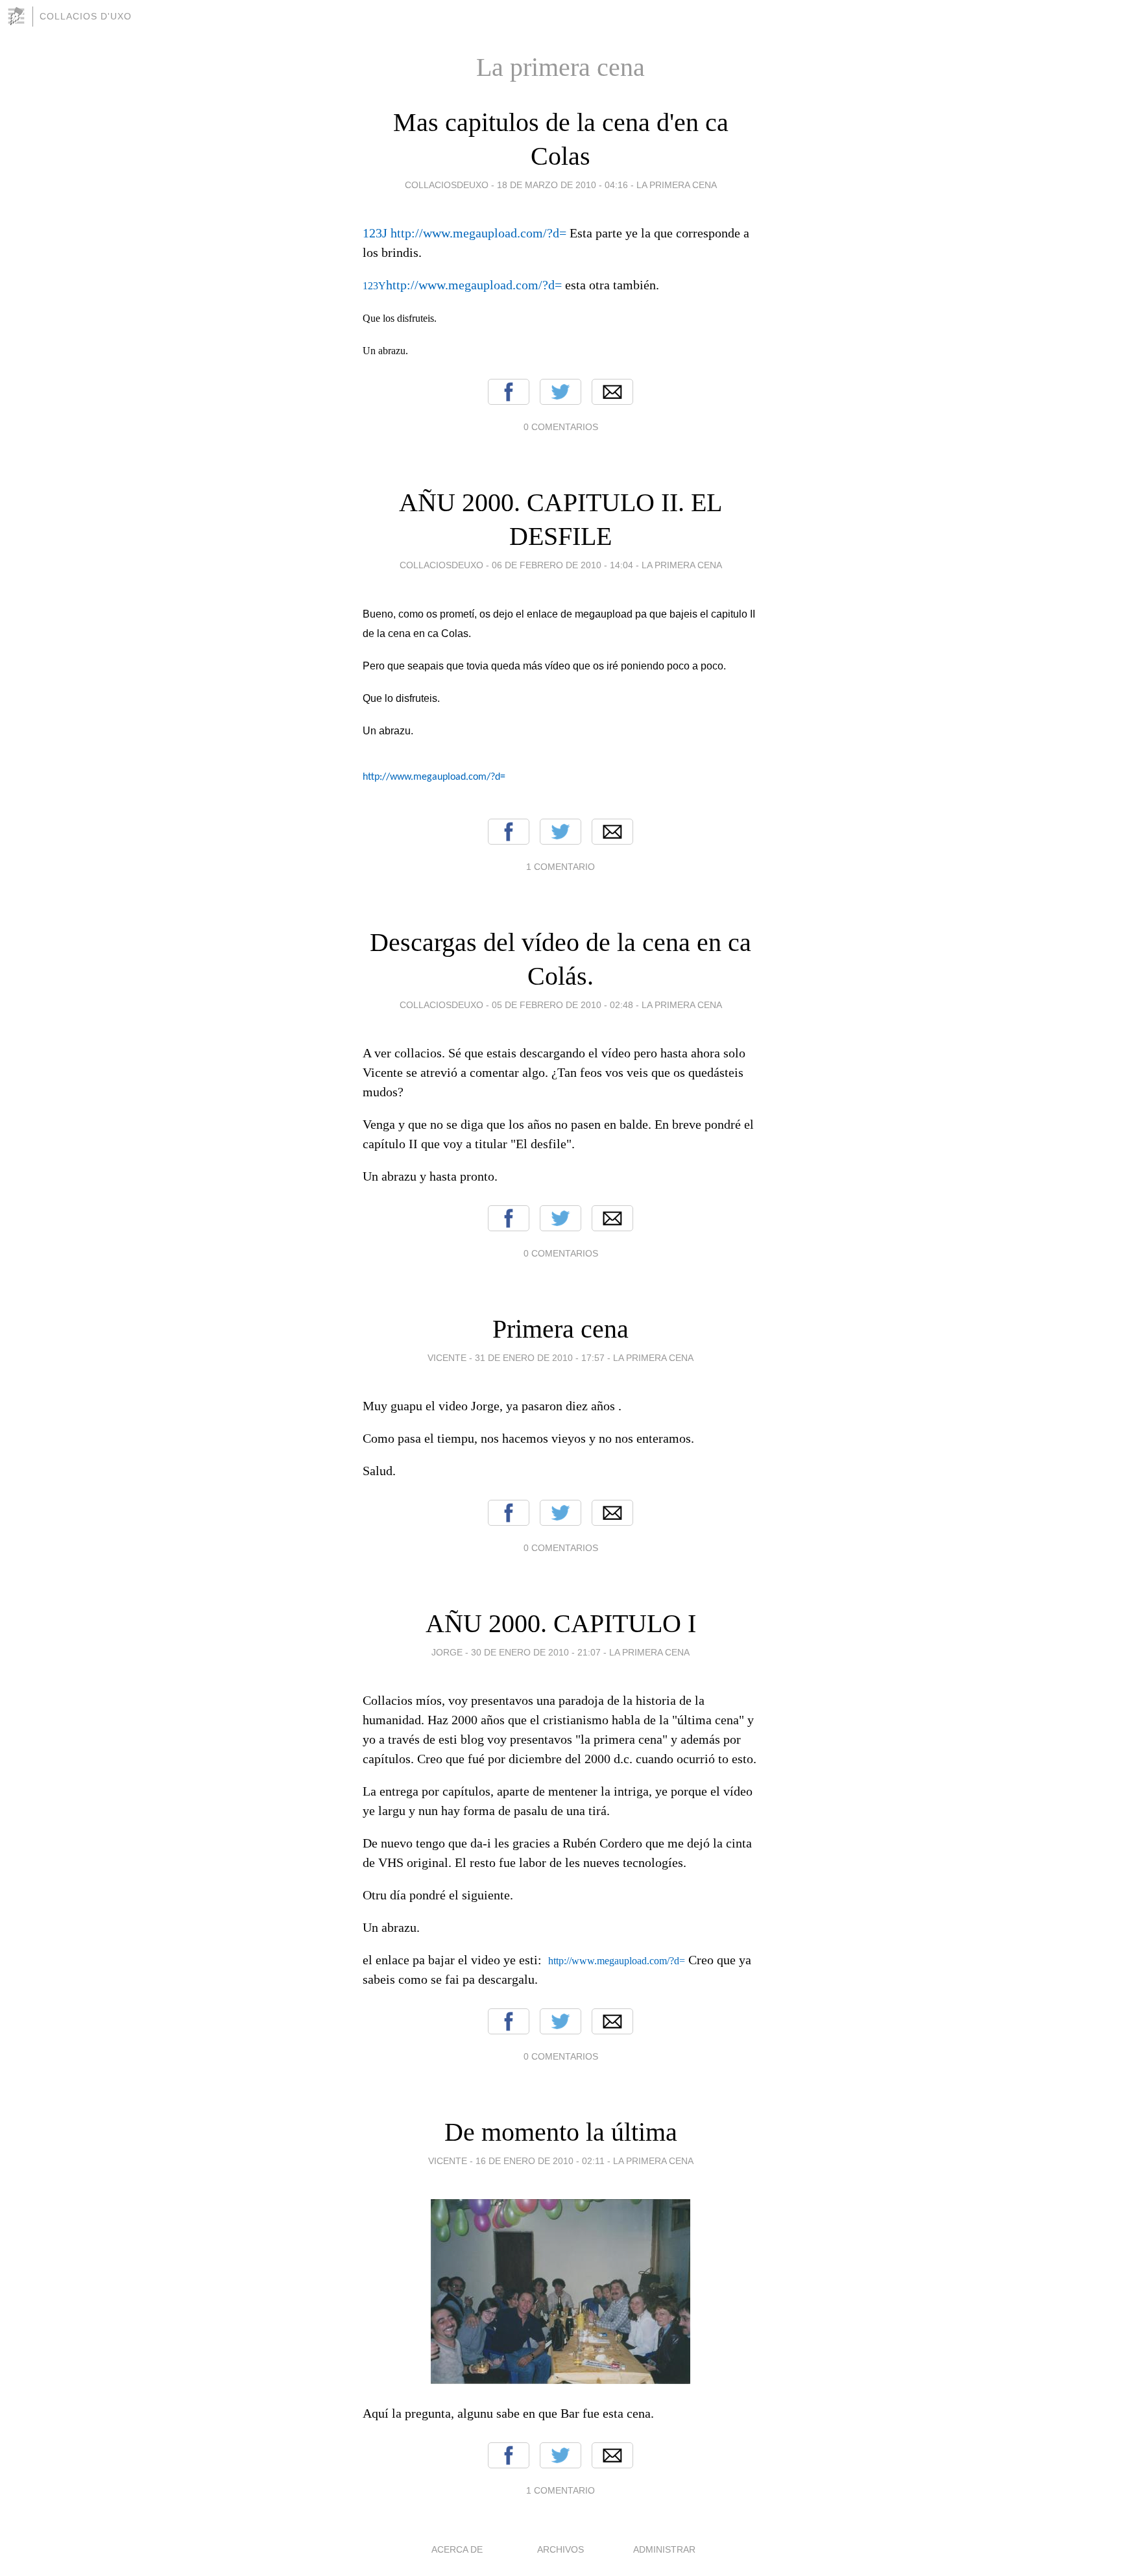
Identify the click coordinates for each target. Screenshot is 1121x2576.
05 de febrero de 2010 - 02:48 (562, 1005)
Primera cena (560, 1329)
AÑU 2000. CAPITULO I (561, 1623)
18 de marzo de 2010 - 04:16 (562, 185)
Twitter (560, 392)
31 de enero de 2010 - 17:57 (540, 1358)
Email (612, 392)
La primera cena (677, 185)
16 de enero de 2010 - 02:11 (540, 2161)
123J (377, 233)
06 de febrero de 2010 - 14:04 (562, 565)
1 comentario (560, 867)
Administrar (664, 2549)
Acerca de (457, 2549)
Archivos (560, 2549)
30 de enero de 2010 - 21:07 (536, 1652)
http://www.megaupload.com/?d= (478, 233)
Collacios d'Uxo (86, 16)
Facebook (509, 392)
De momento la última (561, 2132)
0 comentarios (561, 427)
